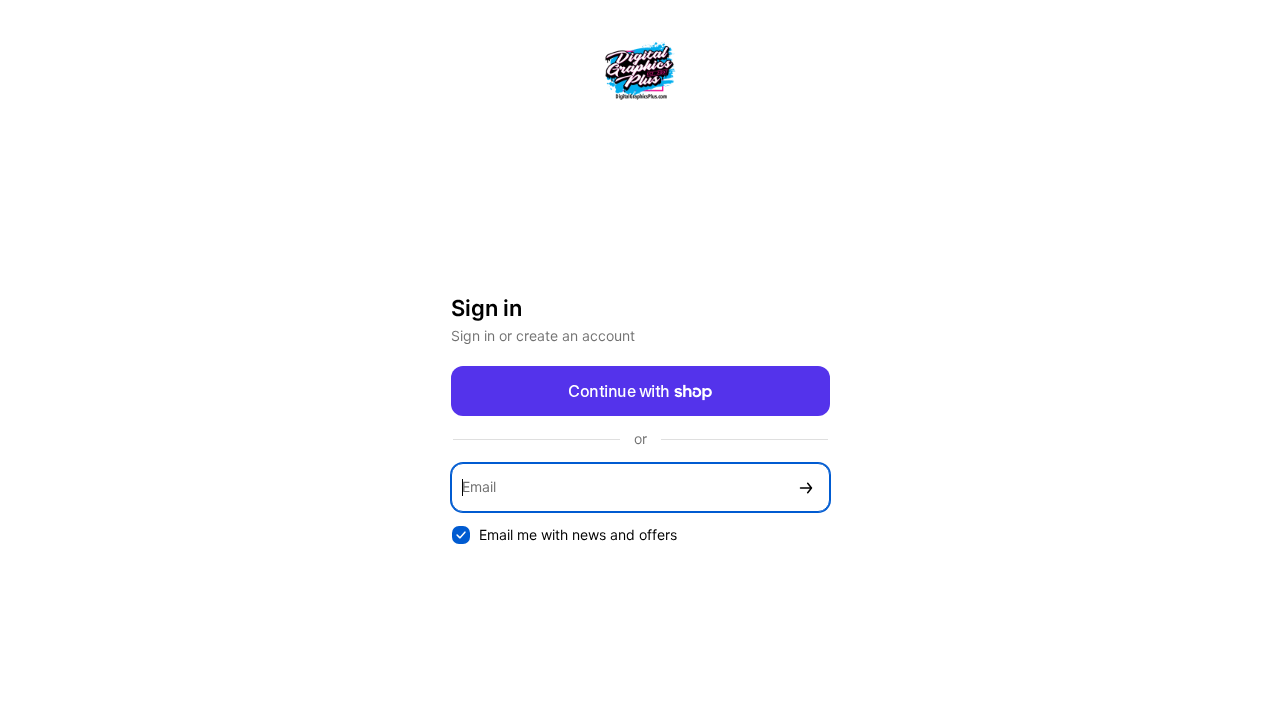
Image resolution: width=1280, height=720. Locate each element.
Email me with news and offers (578, 534)
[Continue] (806, 487)
